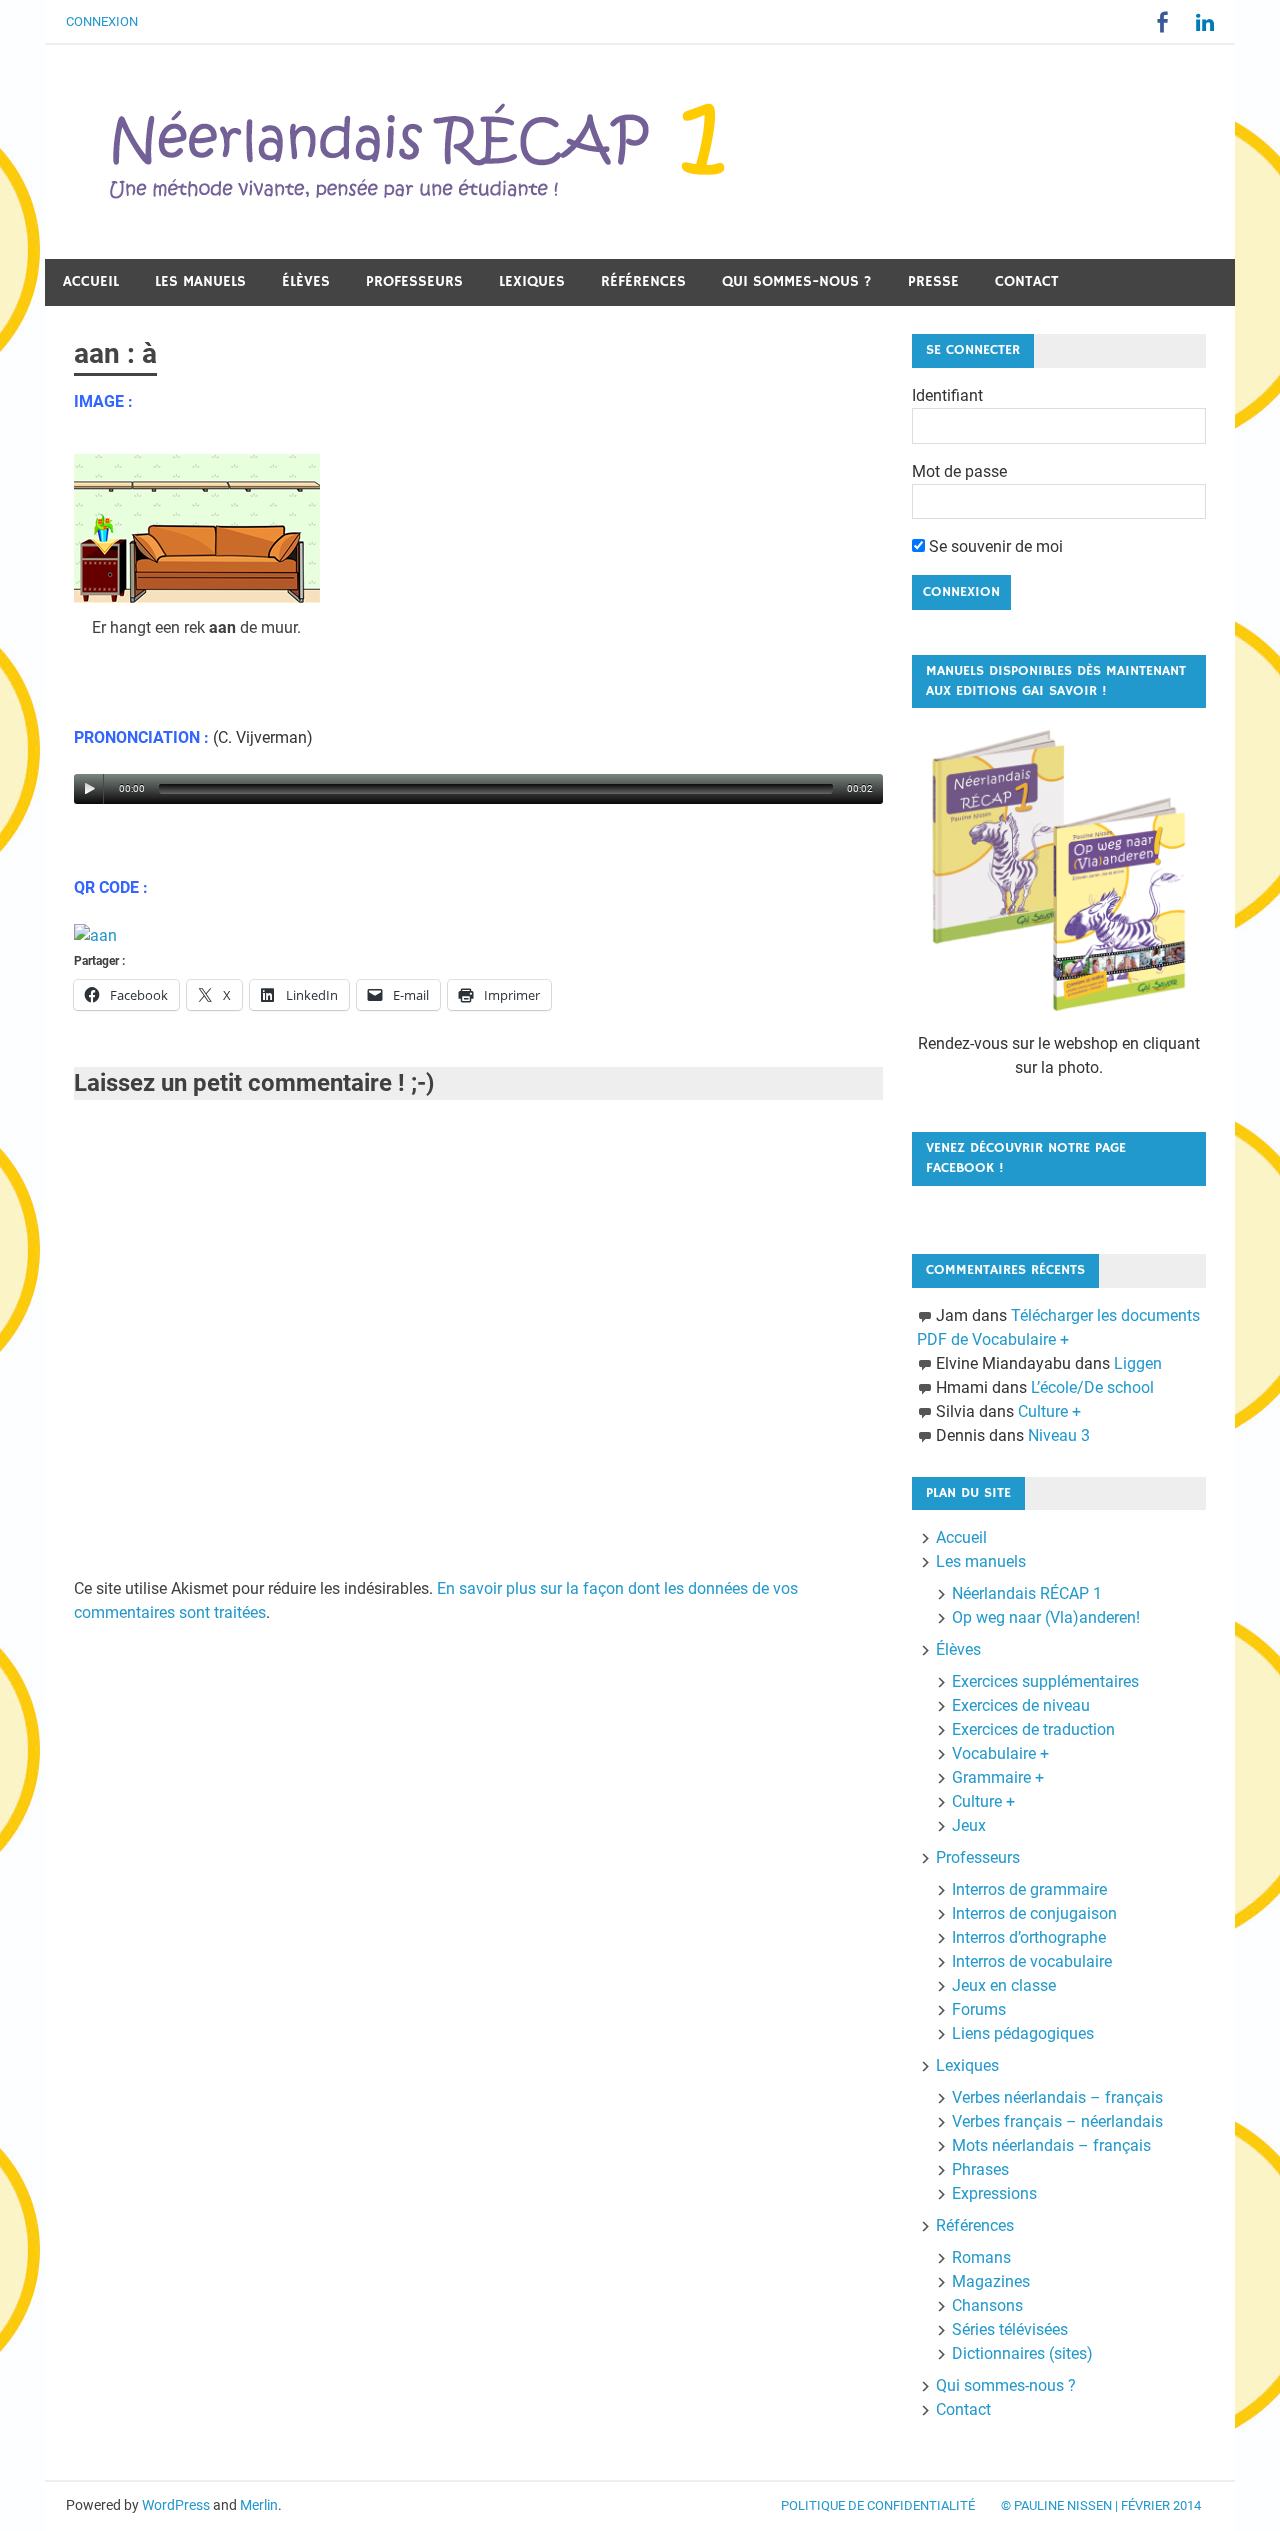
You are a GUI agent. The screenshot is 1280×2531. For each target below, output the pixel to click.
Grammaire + (998, 1777)
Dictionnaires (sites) (1022, 2353)
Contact (1027, 281)
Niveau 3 (1059, 1435)
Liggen (1138, 1363)
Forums (979, 2009)
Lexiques (532, 281)
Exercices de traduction (1033, 1729)
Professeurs (414, 281)
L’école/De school (1092, 1387)
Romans (981, 2257)
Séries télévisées (1010, 2329)
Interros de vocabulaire (1032, 1961)
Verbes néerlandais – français (1057, 2097)
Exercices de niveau (1021, 1705)
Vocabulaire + (1000, 1753)
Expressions (994, 2193)
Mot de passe (959, 471)
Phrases (980, 2169)
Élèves (306, 281)
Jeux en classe (1004, 1985)
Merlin (259, 2505)
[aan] (95, 935)
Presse (933, 281)
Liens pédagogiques (1023, 2033)
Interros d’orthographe (1029, 1937)
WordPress (176, 2505)
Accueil (91, 281)
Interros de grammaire (1029, 1889)
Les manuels (200, 281)
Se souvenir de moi (994, 546)
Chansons (987, 2305)
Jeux (969, 1825)
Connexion (102, 21)
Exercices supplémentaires (1045, 1681)
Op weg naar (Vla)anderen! (1046, 1617)
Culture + (1049, 1411)
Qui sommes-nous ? (797, 281)
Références (643, 281)
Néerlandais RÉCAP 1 (1027, 1593)
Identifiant (947, 395)
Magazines (991, 2281)
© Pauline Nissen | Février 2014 (1101, 2505)
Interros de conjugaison (1034, 1913)
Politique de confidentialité (878, 2505)
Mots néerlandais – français (1051, 2145)
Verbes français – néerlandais (1057, 2121)
